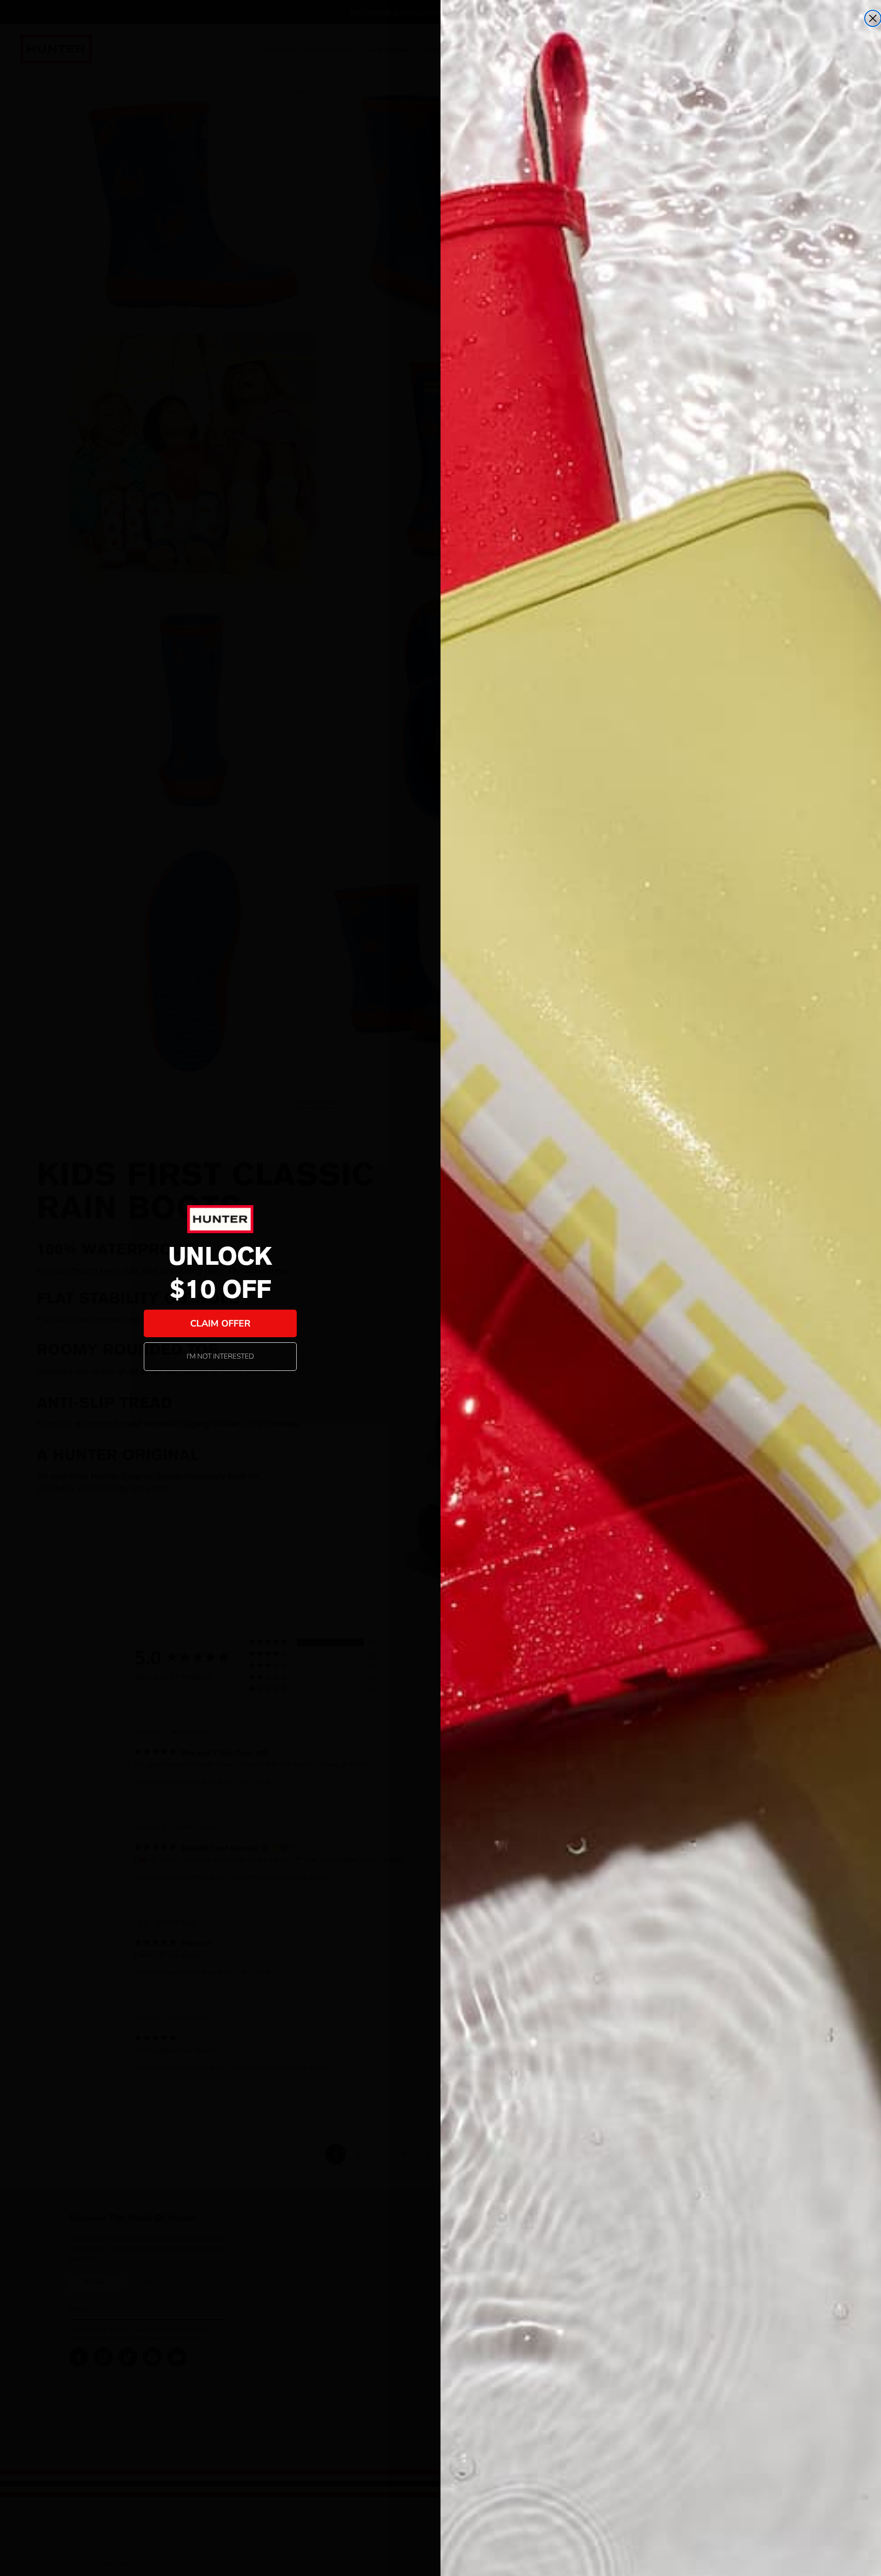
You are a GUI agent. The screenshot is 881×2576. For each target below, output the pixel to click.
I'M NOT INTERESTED (220, 1356)
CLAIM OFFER (220, 1323)
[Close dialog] (873, 18)
